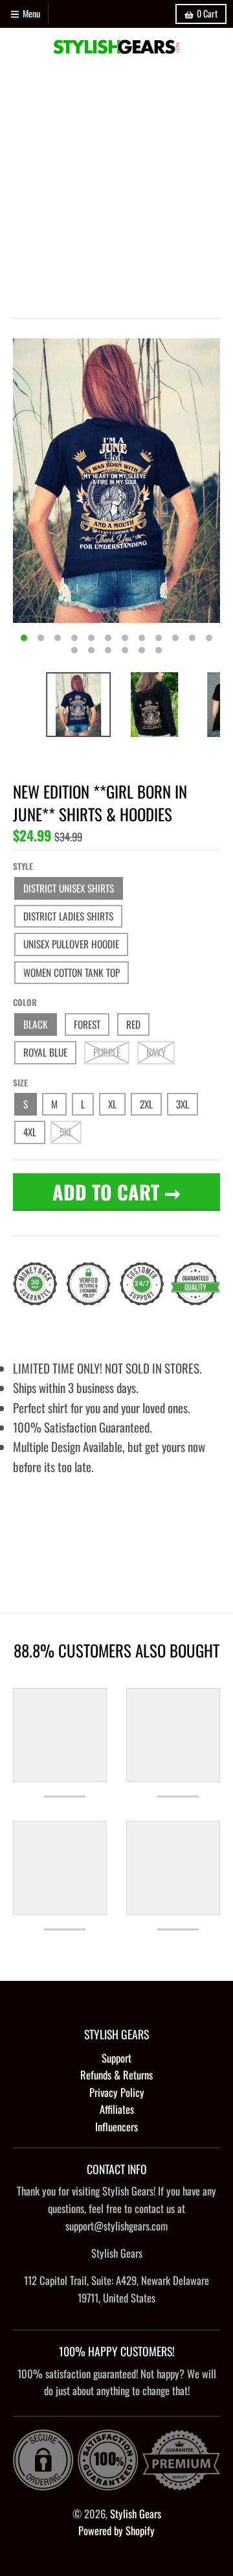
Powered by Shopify (116, 2530)
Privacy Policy (117, 2092)
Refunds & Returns (116, 2075)
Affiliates (117, 2109)
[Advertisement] (116, 189)
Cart (207, 13)
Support (116, 2058)
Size (20, 1083)
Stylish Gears (136, 2513)
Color (25, 1002)
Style (23, 866)
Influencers (116, 2126)
